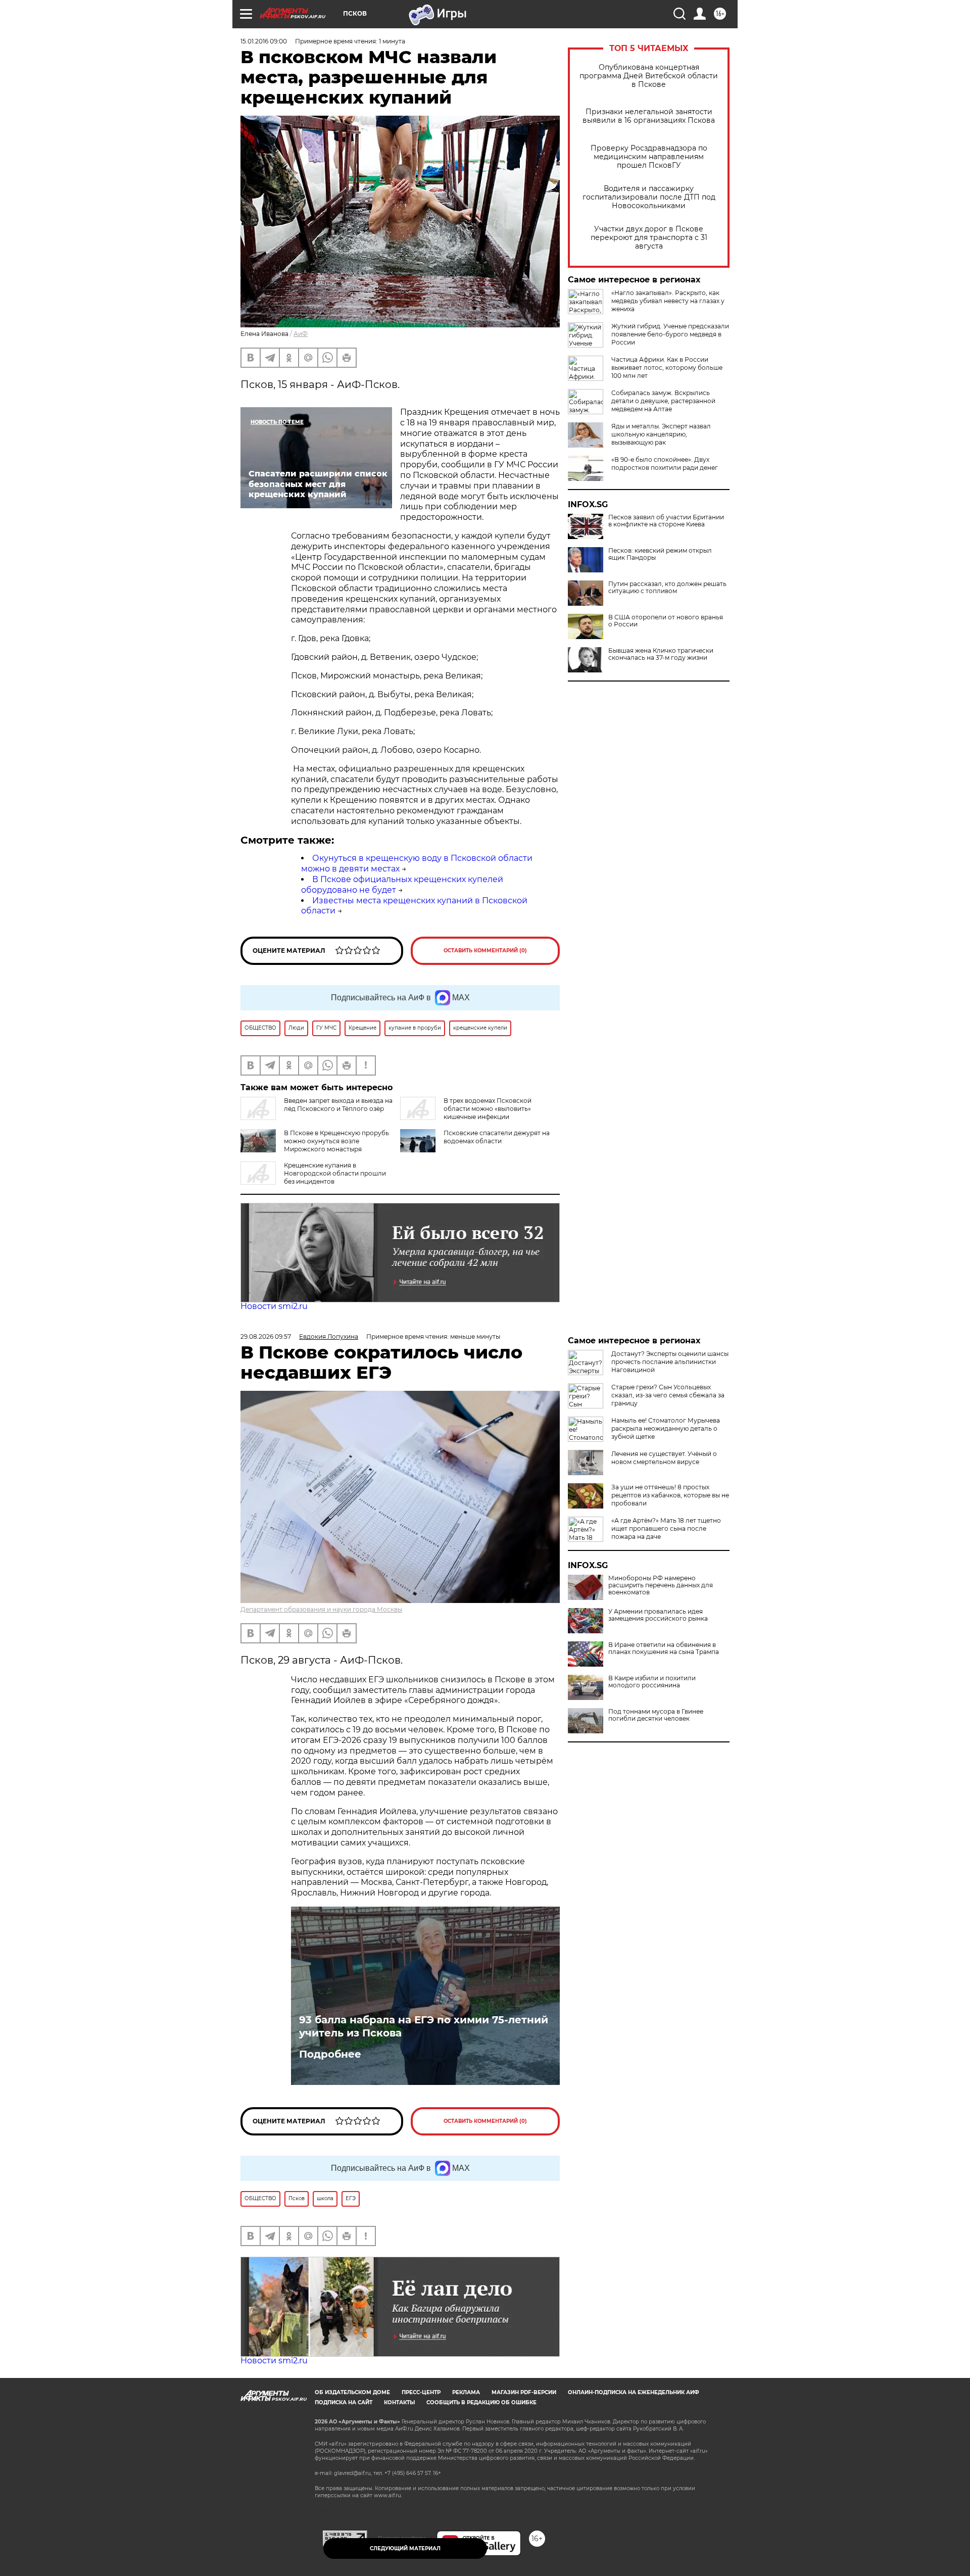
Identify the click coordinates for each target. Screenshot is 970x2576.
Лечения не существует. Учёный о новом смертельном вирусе (664, 1458)
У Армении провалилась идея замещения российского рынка (658, 1615)
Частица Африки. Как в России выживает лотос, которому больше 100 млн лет (667, 368)
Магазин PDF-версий (524, 2392)
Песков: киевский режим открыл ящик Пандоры (660, 554)
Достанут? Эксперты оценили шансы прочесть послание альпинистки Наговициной (670, 1362)
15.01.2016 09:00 (264, 41)
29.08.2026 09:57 (266, 1336)
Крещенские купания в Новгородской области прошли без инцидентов (335, 1173)
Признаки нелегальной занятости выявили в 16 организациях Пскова (649, 116)
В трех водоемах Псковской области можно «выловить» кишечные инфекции (488, 1109)
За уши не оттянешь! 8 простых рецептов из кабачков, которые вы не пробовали (670, 1495)
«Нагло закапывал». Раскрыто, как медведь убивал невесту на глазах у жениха (668, 301)
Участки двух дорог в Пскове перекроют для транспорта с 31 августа (649, 238)
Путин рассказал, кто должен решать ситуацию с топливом (667, 588)
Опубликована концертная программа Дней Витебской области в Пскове (649, 76)
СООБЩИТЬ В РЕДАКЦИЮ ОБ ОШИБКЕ (481, 2402)
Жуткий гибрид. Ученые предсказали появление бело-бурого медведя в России (670, 334)
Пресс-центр (421, 2392)
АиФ (301, 334)
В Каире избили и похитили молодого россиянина (652, 1682)
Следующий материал (405, 2548)
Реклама (466, 2392)
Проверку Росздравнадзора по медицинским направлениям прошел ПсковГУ (649, 157)
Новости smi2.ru (274, 1306)
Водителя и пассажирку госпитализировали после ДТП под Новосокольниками (649, 197)
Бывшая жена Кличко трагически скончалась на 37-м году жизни (661, 654)
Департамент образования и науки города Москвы (321, 1609)
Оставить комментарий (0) (485, 951)
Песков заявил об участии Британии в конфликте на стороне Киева (666, 521)
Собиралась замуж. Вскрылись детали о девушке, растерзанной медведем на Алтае (663, 401)
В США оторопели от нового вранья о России (666, 621)
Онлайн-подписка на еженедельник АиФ (634, 2392)
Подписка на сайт (344, 2402)
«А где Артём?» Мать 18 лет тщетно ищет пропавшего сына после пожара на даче (666, 1528)
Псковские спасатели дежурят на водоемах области (497, 1137)
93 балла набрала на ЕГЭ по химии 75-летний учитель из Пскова (424, 2026)
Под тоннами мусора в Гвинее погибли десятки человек (656, 1715)
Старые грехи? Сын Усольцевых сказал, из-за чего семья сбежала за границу (668, 1395)
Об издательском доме (352, 2392)
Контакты (399, 2402)
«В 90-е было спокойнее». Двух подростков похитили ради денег (665, 464)
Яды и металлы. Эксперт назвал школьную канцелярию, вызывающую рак (661, 434)
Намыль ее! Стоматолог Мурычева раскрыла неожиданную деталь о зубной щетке (666, 1428)
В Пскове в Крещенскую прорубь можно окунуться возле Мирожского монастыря (336, 1141)
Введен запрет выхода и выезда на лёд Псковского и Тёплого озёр (338, 1105)
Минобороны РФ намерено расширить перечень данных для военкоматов (661, 1585)
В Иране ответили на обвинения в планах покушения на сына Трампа (664, 1648)
